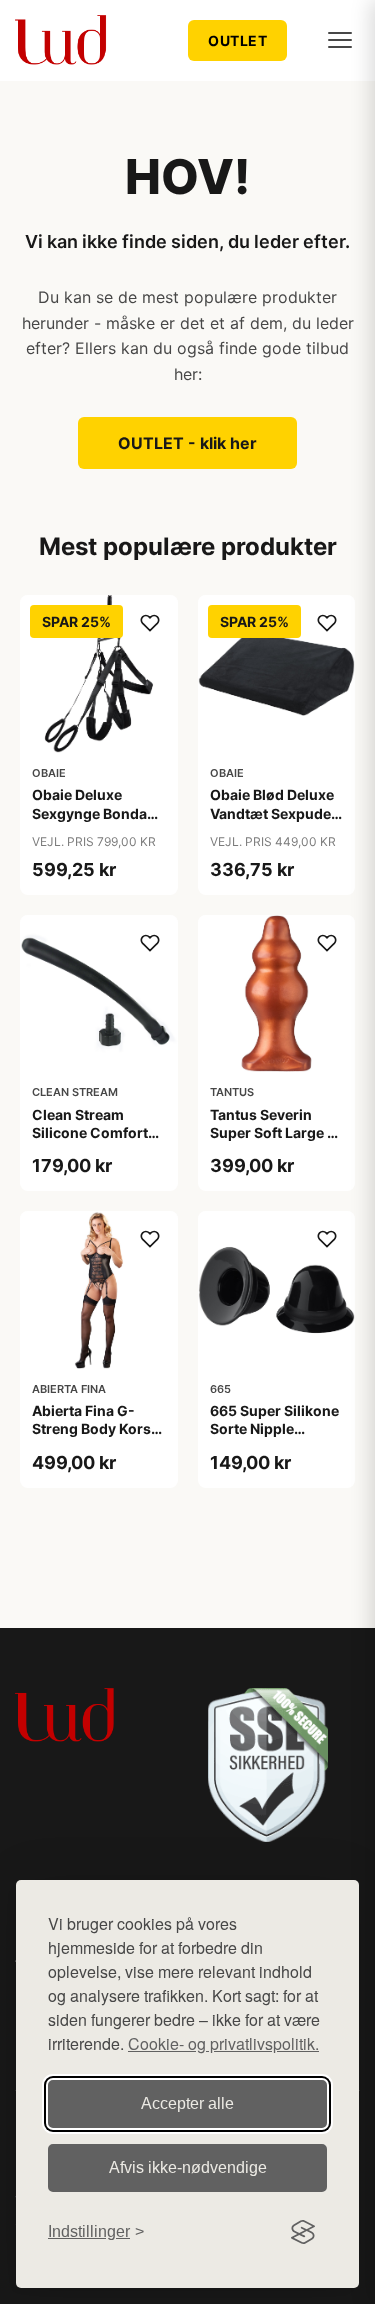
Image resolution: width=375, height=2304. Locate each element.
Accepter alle (187, 2103)
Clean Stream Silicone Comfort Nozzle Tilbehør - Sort (91, 1142)
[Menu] (340, 40)
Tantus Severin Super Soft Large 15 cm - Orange (276, 1132)
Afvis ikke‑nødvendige (188, 2167)
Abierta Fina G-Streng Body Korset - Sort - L (98, 1428)
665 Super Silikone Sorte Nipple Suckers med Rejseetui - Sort (274, 1438)
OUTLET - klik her (187, 443)
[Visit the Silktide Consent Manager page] (303, 2232)
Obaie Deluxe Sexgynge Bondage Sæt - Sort (98, 812)
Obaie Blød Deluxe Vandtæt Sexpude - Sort (275, 812)
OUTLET (237, 40)
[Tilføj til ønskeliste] (150, 623)
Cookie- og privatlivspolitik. (223, 2043)
